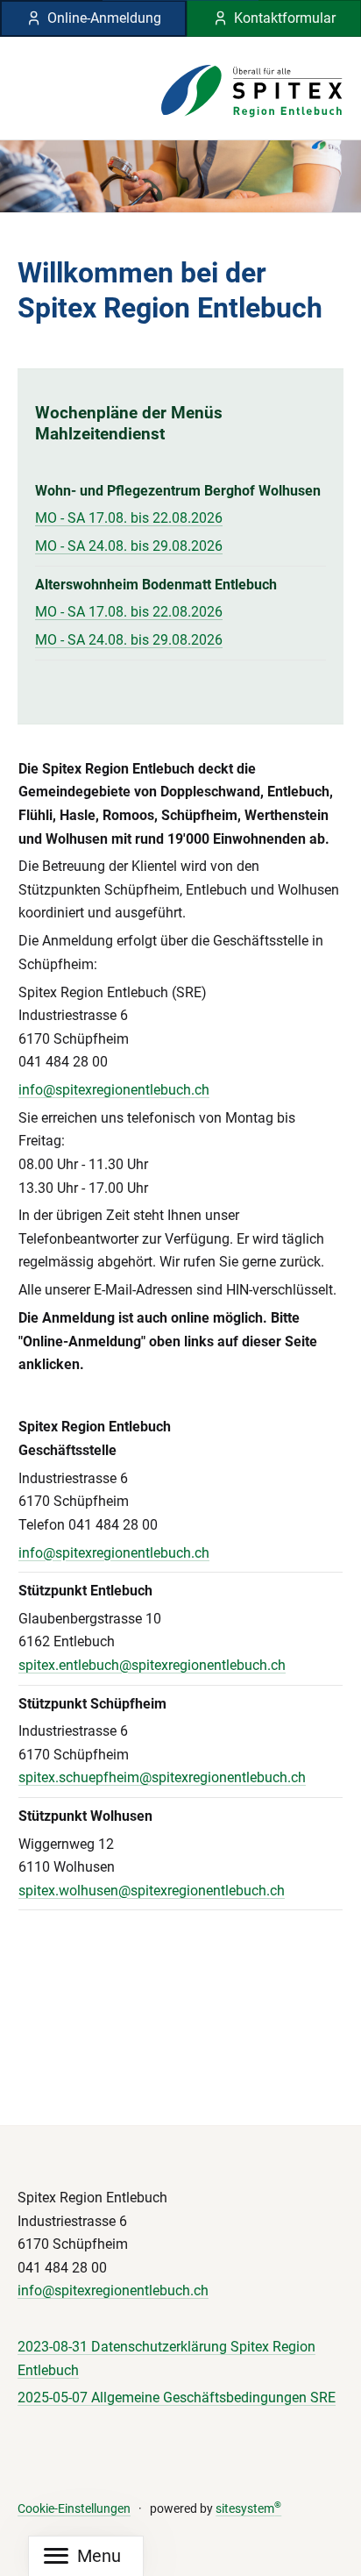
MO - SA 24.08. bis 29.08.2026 (129, 546)
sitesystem (248, 2509)
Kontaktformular (285, 18)
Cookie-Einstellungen (74, 2509)
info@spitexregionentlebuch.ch (114, 1090)
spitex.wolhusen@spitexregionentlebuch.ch (152, 1891)
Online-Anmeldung (104, 18)
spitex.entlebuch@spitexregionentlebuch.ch (152, 1665)
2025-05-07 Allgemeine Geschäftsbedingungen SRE (177, 2398)
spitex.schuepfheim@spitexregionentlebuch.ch (162, 1777)
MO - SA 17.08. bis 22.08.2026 (129, 518)
